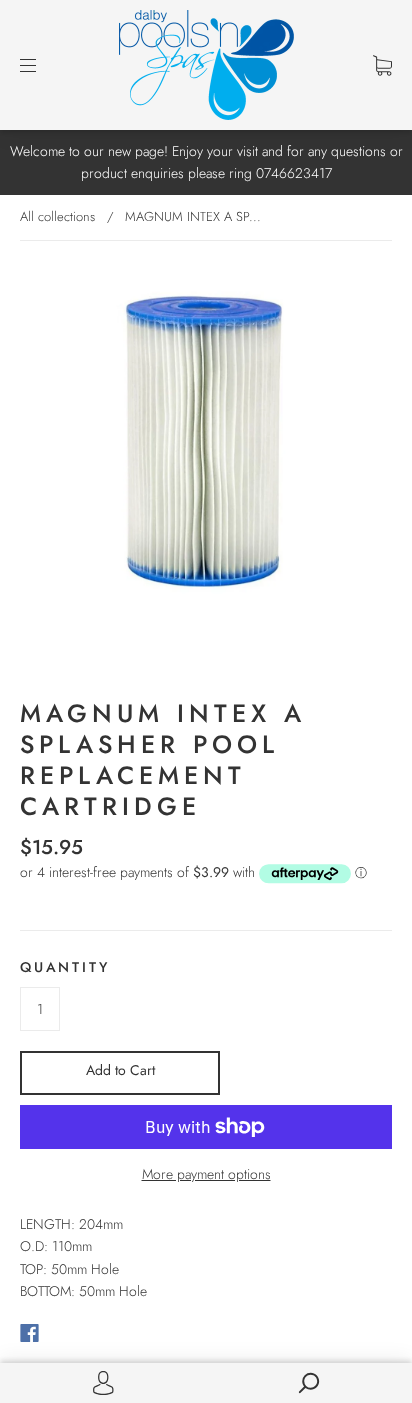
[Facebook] (29, 1333)
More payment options (206, 1174)
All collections (57, 216)
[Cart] (382, 65)
